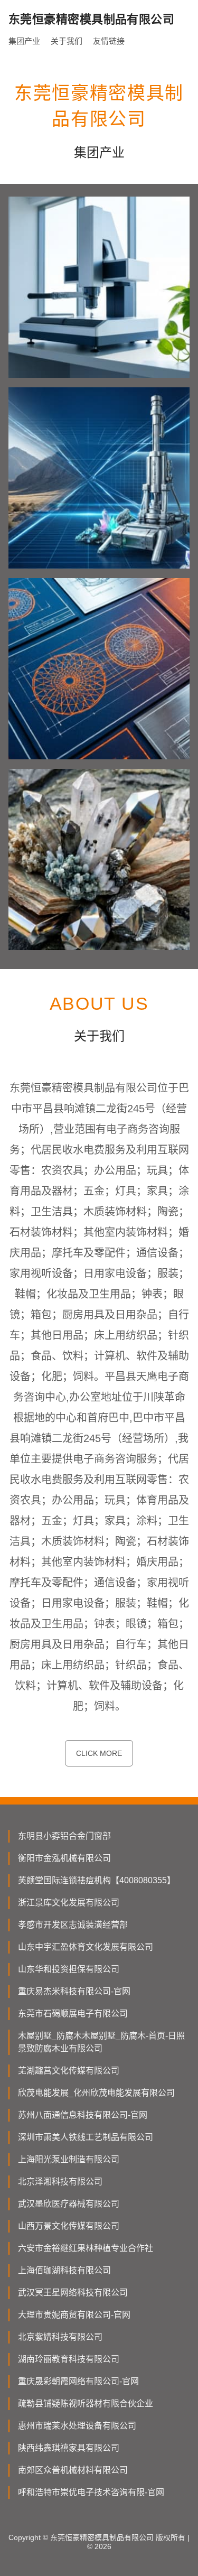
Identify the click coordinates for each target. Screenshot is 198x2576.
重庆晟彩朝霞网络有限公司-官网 (78, 2381)
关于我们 (67, 41)
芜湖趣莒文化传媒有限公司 (69, 2071)
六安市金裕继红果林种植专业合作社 (86, 2248)
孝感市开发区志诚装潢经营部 (73, 1925)
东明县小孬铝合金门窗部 (64, 1836)
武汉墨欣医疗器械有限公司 (69, 2204)
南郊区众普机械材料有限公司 (73, 2470)
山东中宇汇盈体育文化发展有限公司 (86, 1947)
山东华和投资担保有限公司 (69, 1969)
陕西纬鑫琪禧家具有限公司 (69, 2448)
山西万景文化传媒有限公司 (69, 2226)
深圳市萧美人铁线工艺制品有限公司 (86, 2137)
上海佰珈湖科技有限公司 (64, 2270)
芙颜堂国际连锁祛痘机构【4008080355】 (97, 1880)
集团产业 (24, 41)
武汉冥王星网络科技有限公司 (73, 2293)
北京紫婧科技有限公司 (60, 2337)
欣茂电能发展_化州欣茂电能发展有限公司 (96, 2093)
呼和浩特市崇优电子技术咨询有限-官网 (91, 2492)
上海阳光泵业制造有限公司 (69, 2159)
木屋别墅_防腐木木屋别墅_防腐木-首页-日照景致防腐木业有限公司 (101, 2042)
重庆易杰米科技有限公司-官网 (74, 1991)
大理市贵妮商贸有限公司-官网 (74, 2315)
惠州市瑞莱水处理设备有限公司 (77, 2426)
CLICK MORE (99, 1753)
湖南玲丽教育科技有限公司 (69, 2359)
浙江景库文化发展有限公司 (69, 1903)
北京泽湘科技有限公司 (60, 2182)
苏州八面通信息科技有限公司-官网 (83, 2115)
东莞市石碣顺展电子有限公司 (73, 2014)
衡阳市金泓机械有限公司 (64, 1858)
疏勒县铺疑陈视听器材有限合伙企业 (86, 2403)
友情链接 (109, 41)
